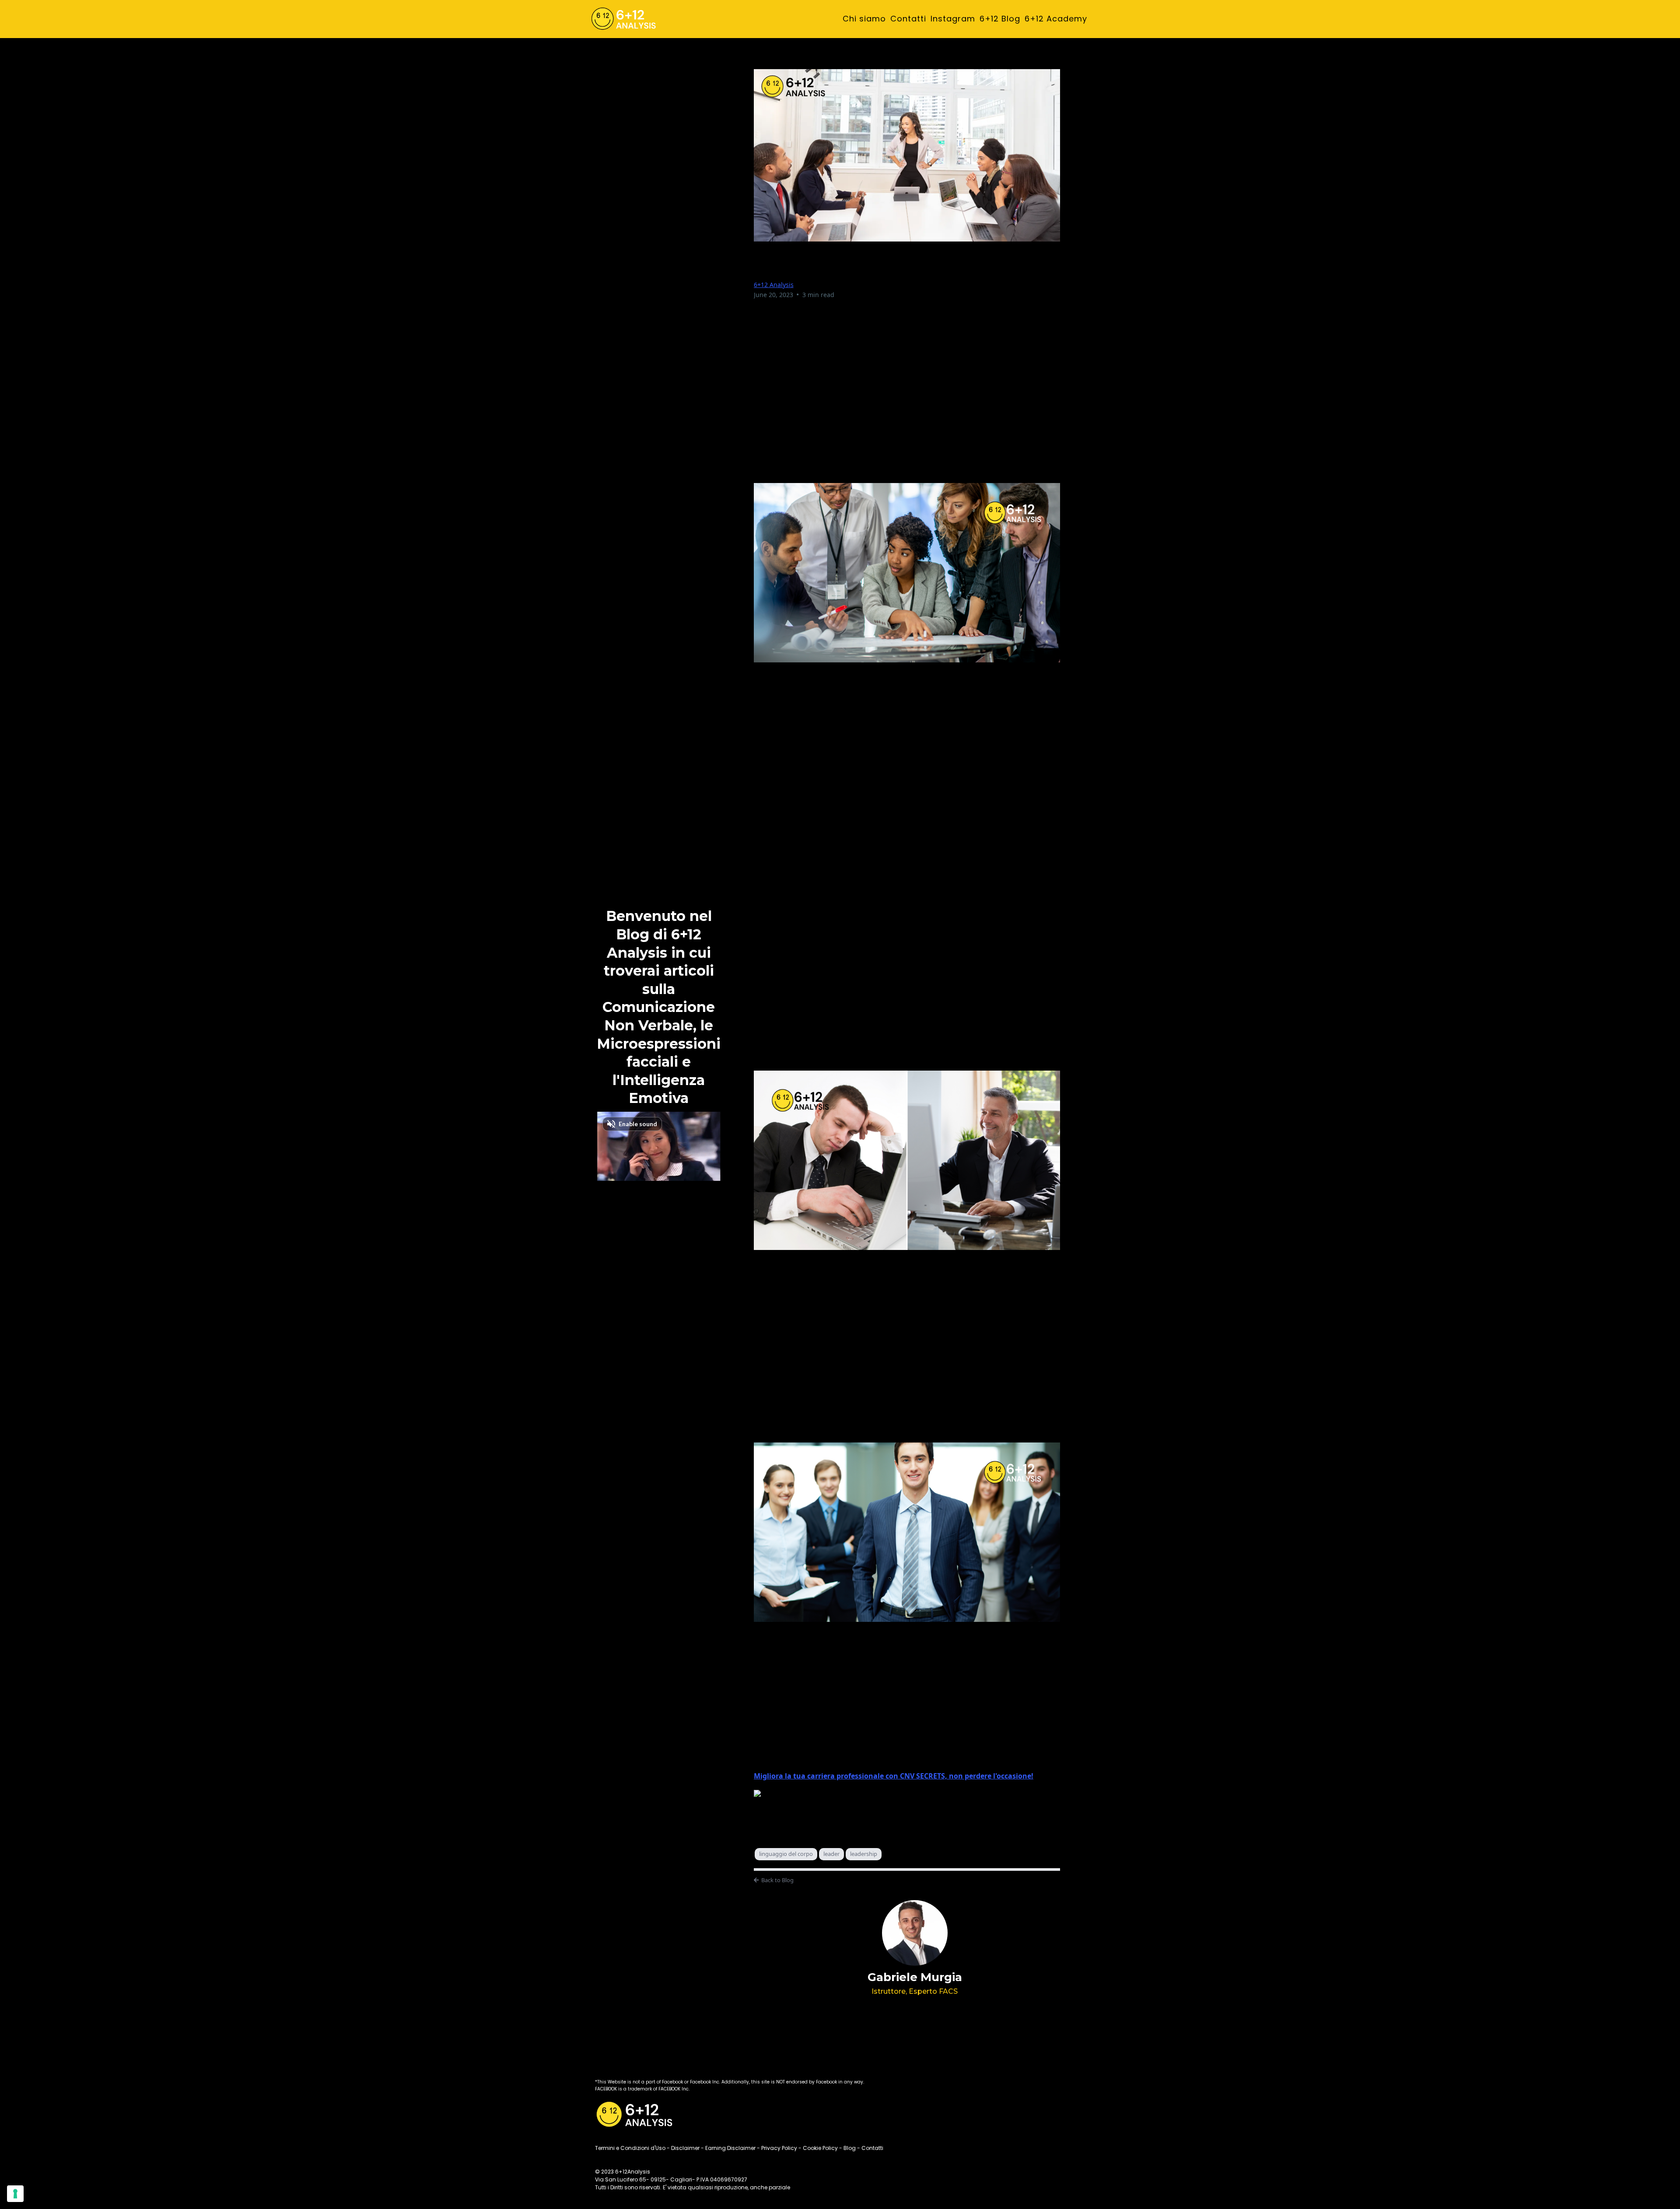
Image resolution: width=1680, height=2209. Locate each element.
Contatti (908, 19)
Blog (850, 2148)
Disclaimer (685, 2148)
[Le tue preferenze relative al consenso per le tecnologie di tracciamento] (15, 2194)
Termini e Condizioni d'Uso (630, 2148)
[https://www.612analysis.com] (623, 19)
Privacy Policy (779, 2148)
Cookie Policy (820, 2148)
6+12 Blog (1000, 19)
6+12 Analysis (774, 285)
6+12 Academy (1056, 19)
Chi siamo (864, 19)
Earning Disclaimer (730, 2148)
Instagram (953, 19)
